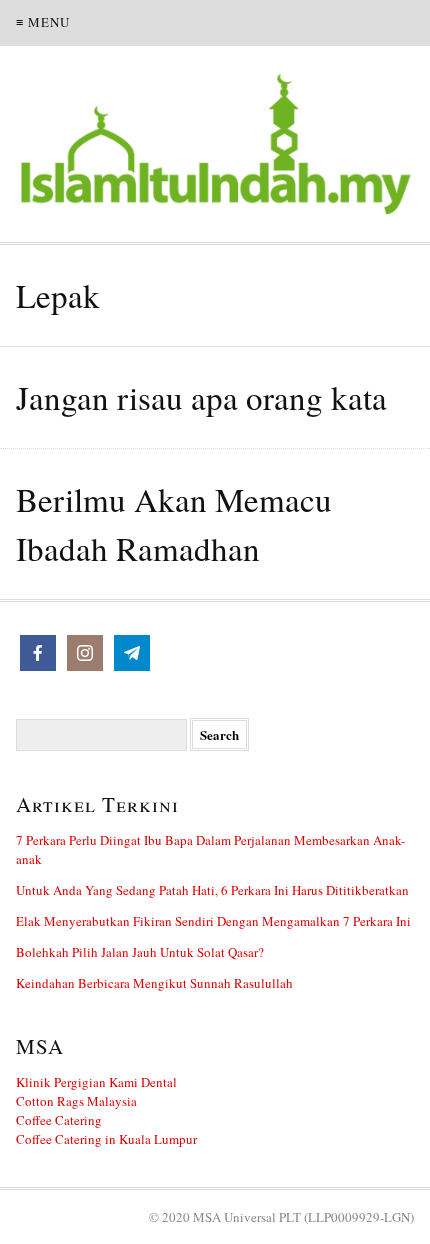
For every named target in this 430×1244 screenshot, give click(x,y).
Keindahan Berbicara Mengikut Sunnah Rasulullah (154, 983)
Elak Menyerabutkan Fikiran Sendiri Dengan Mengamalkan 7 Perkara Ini (213, 921)
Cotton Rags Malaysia (76, 1101)
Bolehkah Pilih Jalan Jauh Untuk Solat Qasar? (140, 952)
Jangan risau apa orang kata (201, 397)
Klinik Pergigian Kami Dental (96, 1082)
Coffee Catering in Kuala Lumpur (106, 1139)
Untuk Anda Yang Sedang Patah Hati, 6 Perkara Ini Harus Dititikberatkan (212, 890)
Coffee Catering (59, 1120)
